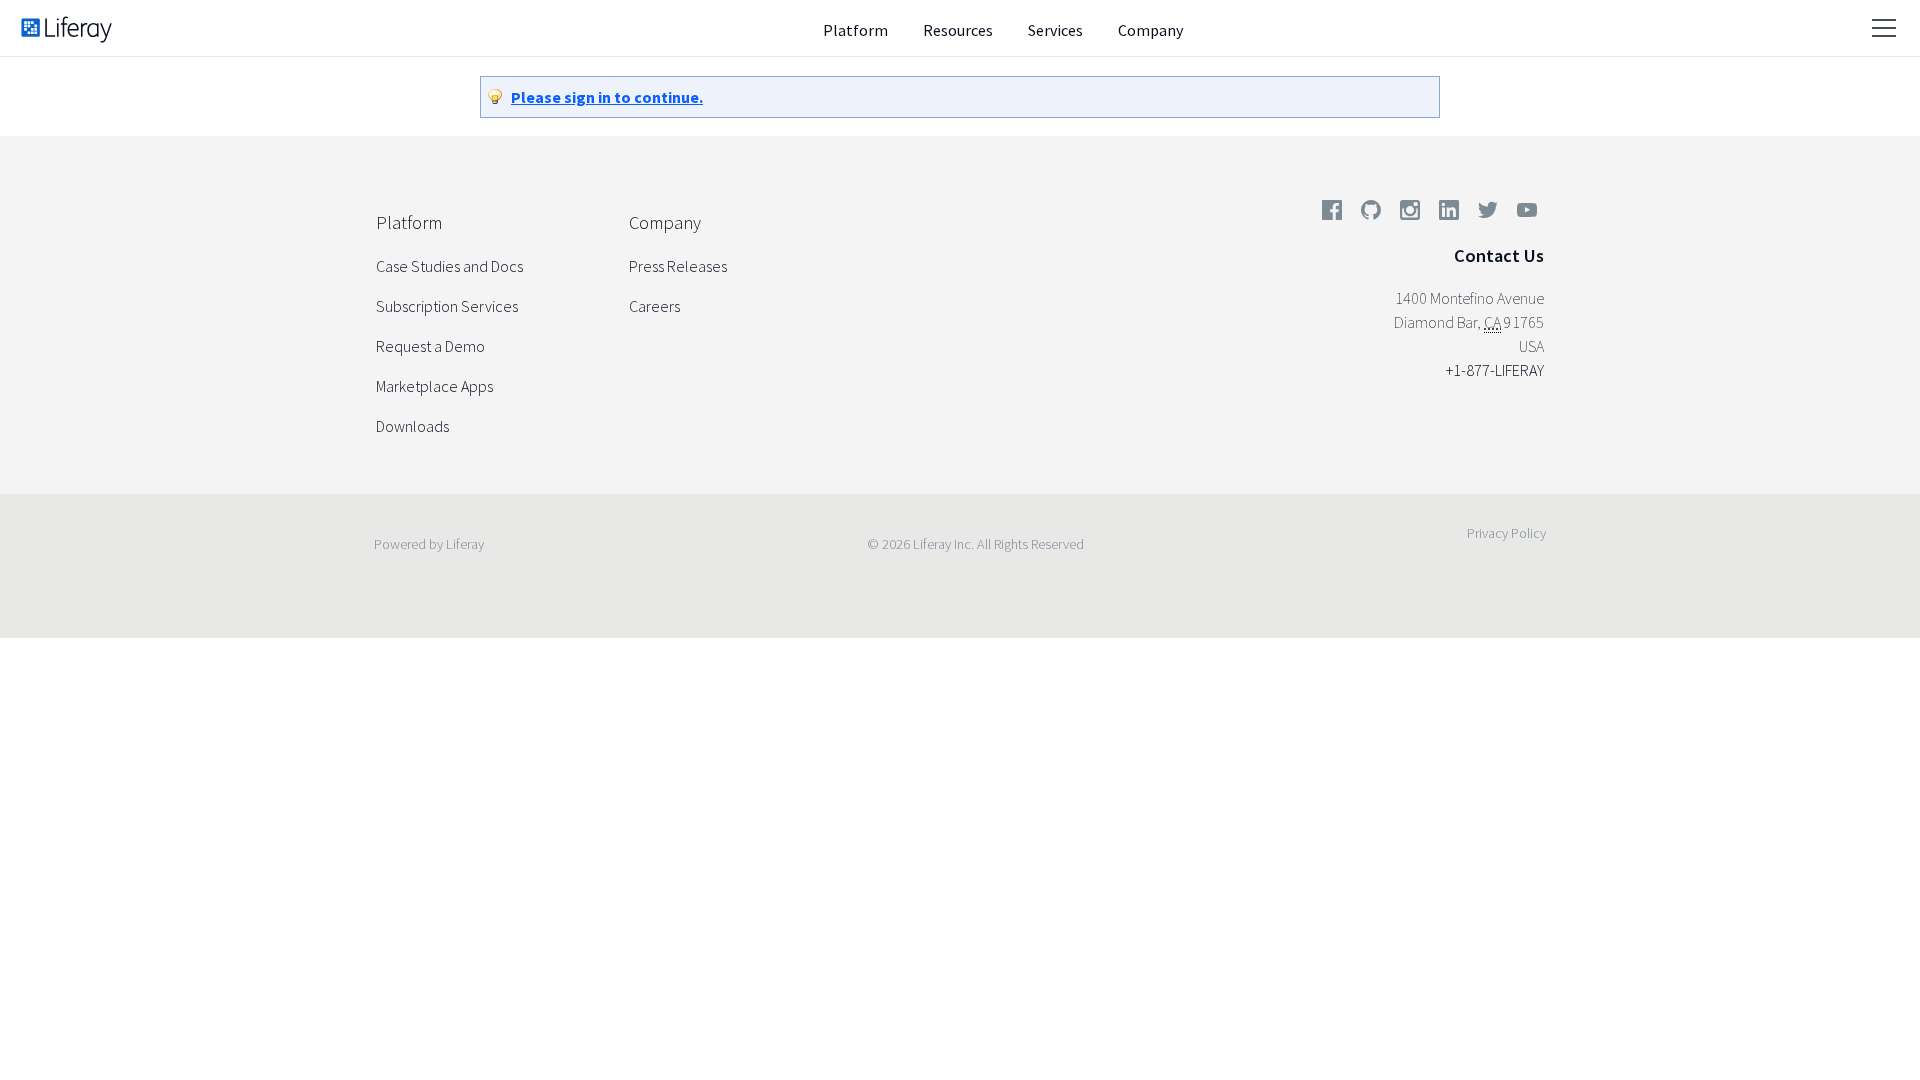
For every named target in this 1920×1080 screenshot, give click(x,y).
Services (1055, 30)
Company (1150, 30)
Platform (855, 30)
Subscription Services (447, 306)
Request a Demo (430, 346)
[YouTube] (1523, 214)
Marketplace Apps (434, 386)
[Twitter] (1488, 214)
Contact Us (1499, 255)
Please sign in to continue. (607, 97)
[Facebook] (1332, 214)
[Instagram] (1410, 214)
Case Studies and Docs (449, 266)
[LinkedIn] (1449, 214)
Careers (654, 306)
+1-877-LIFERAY (1495, 370)
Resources (958, 30)
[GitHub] (1371, 214)
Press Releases (678, 266)
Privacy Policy (1506, 533)
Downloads (412, 426)
